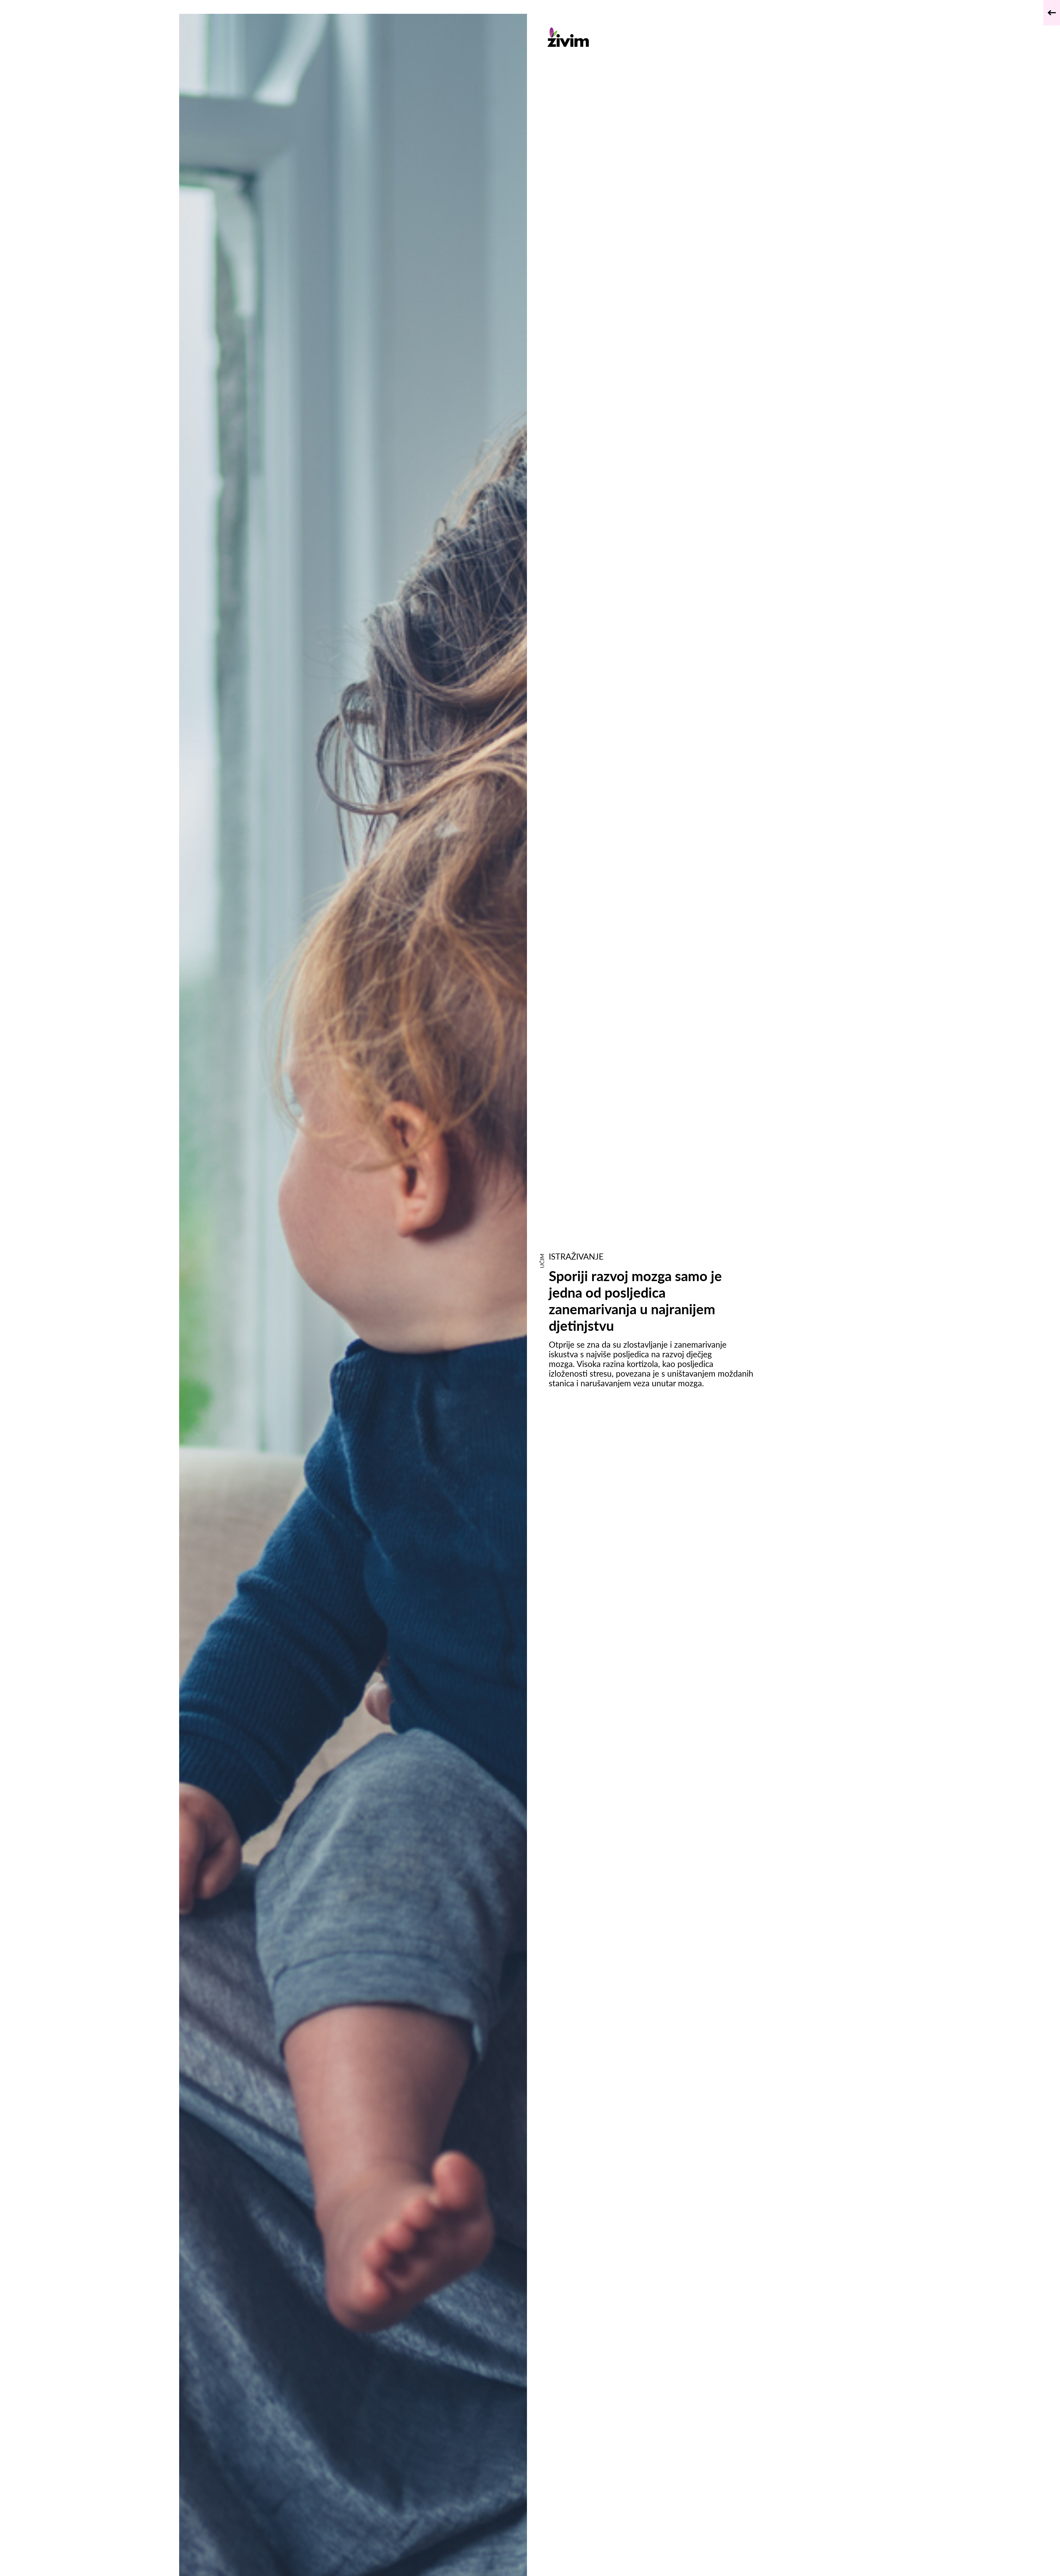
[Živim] (651, 37)
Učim (542, 1261)
